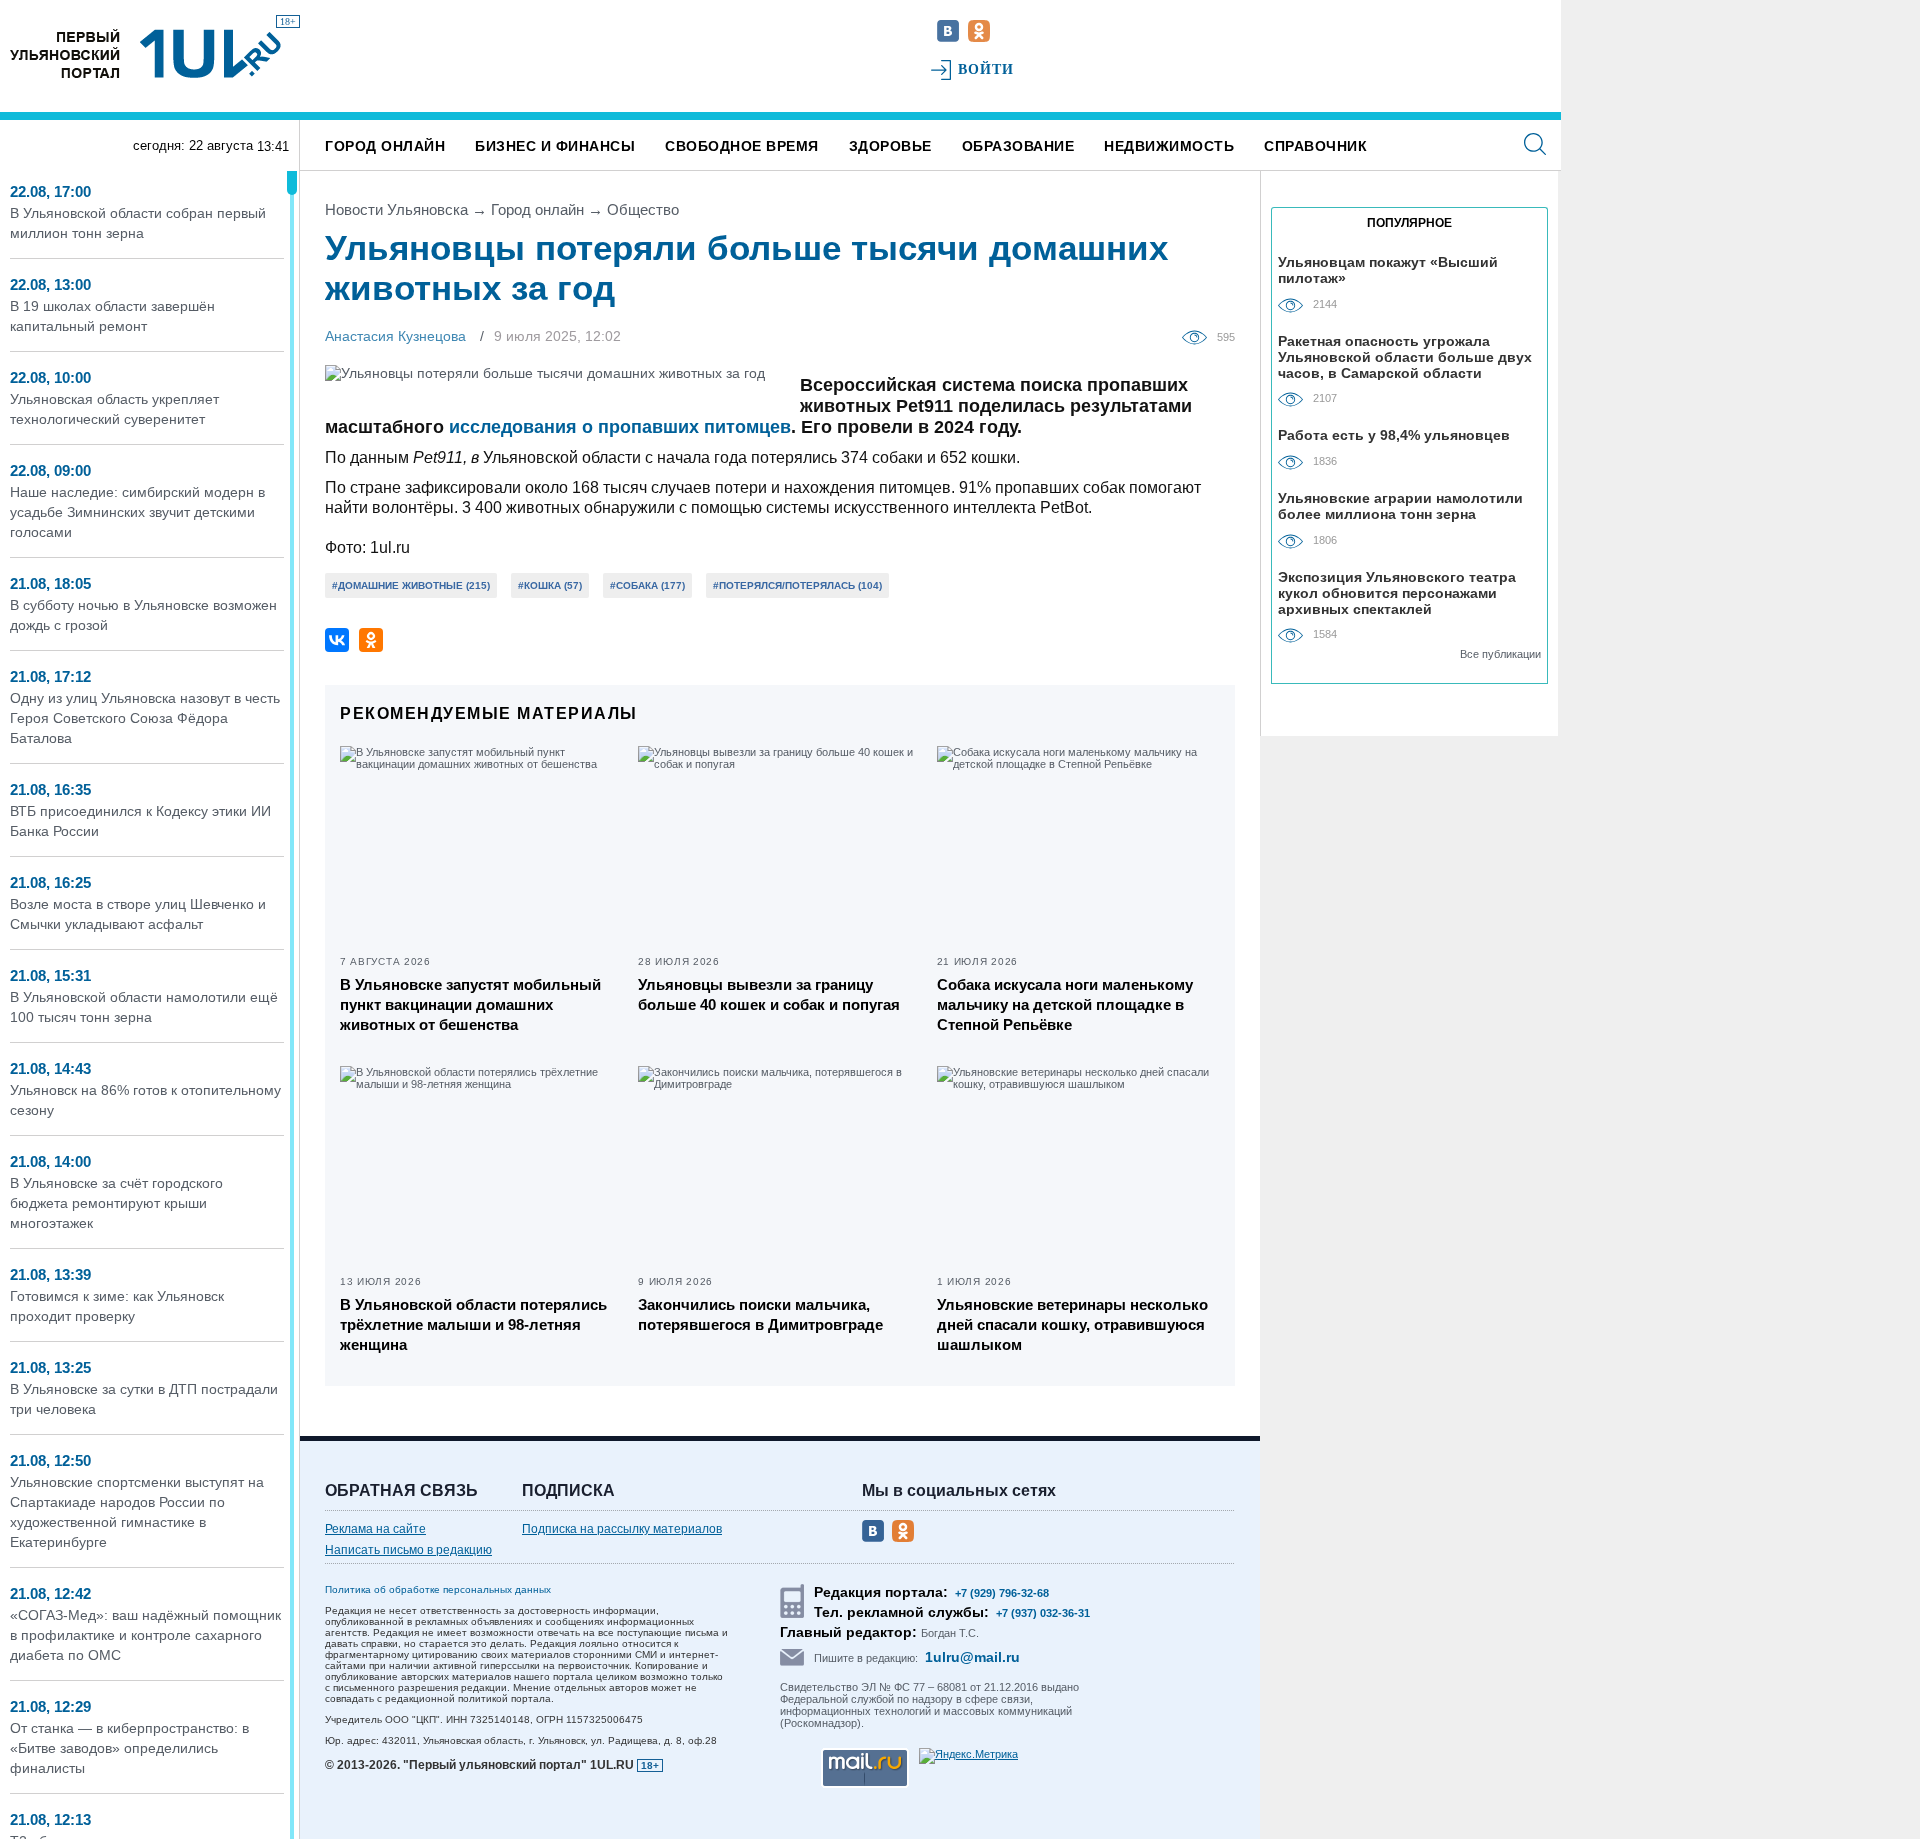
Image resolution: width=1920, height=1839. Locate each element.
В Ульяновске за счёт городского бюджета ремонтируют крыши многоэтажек (116, 1203)
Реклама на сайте (375, 1529)
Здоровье (890, 146)
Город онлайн (385, 146)
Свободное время (742, 146)
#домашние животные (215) (411, 585)
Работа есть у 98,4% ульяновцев (1394, 435)
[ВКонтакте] (337, 640)
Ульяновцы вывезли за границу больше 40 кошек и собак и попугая (769, 994)
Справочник (1315, 146)
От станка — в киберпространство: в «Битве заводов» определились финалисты (129, 1748)
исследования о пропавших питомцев (620, 427)
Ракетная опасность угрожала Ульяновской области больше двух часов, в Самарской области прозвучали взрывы (1405, 356)
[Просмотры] (1199, 336)
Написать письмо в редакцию (408, 1550)
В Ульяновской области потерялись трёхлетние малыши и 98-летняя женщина (473, 1324)
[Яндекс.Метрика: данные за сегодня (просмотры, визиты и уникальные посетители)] (968, 1756)
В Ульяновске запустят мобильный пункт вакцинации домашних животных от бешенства (470, 1004)
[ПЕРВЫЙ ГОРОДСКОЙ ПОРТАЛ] (65, 53)
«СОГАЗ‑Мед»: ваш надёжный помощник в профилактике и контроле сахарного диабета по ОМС (145, 1635)
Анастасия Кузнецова (395, 336)
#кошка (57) (550, 585)
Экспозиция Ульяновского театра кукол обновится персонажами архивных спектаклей (1397, 592)
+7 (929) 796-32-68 (1002, 1593)
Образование (1018, 146)
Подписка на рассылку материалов (622, 1529)
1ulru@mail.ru (972, 1657)
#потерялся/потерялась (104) (797, 585)
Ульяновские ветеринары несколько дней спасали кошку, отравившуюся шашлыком (1072, 1324)
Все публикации (1500, 654)
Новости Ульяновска (396, 209)
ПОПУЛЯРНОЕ (1409, 223)
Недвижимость (1169, 146)
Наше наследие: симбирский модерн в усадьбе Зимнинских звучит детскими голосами (137, 512)
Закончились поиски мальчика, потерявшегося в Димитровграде (760, 1314)
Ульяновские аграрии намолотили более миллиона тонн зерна (1400, 506)
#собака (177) (647, 585)
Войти (986, 69)
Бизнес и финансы (555, 146)
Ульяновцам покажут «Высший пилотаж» (1388, 270)
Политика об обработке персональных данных (438, 1589)
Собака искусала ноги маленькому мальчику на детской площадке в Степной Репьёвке (1065, 1004)
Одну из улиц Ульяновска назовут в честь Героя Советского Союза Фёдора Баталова (145, 718)
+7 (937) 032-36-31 (1043, 1613)
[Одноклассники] (371, 640)
